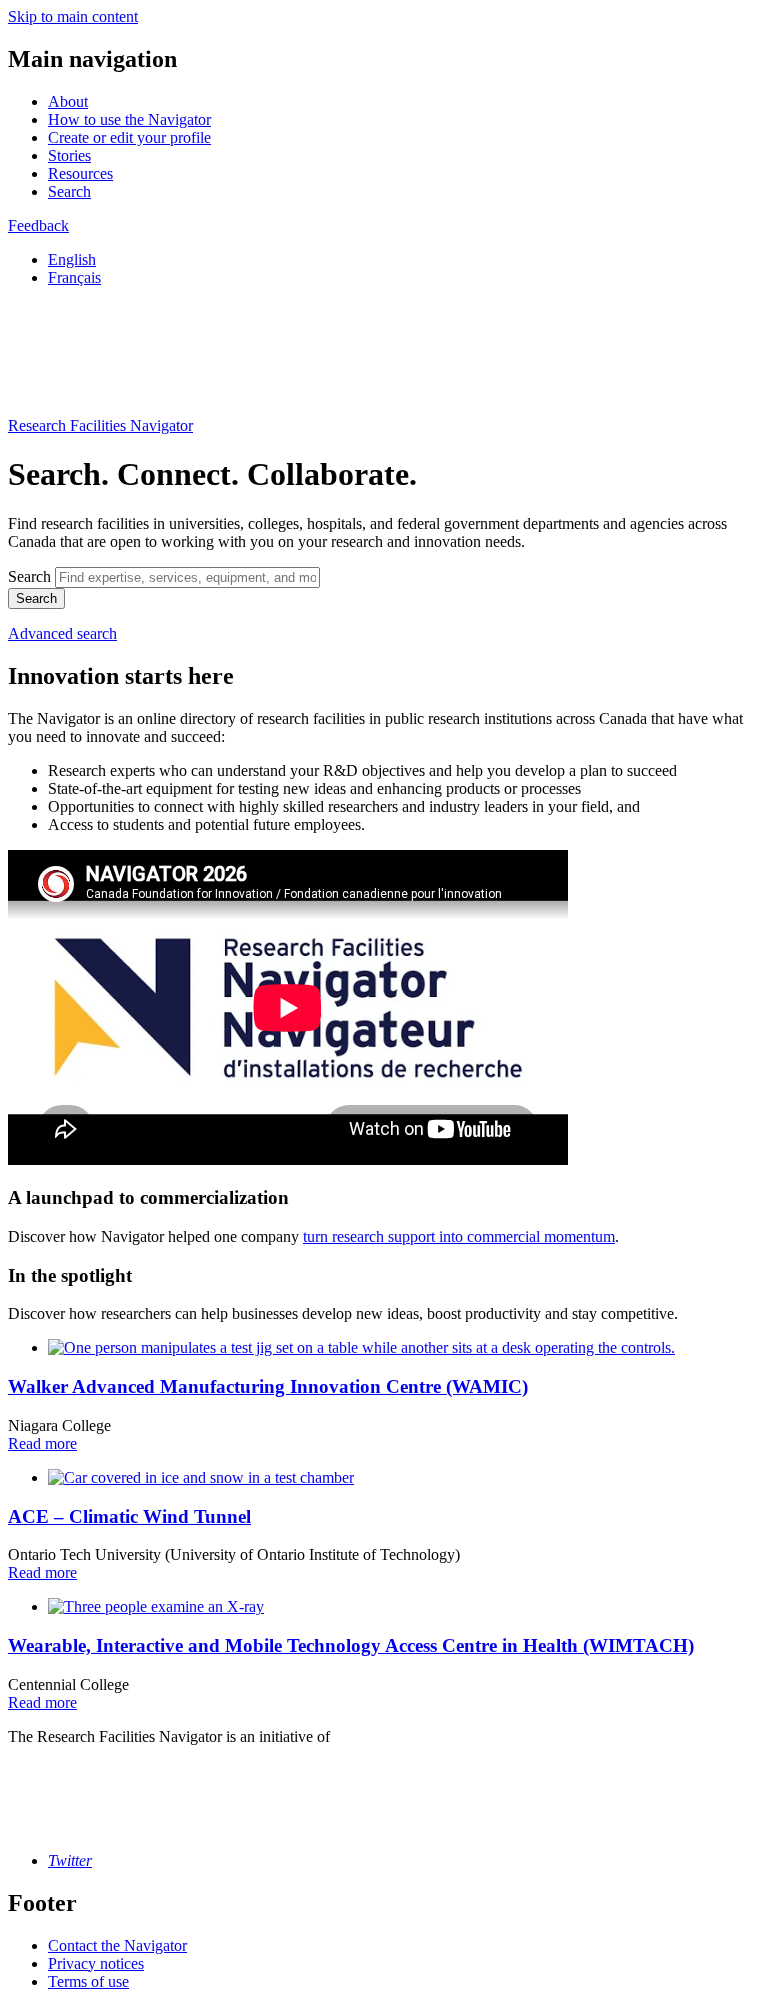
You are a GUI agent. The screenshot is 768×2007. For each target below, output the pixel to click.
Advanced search (62, 633)
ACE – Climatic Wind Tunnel (129, 1516)
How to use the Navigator (129, 119)
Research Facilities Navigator (100, 425)
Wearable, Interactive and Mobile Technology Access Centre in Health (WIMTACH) (351, 1645)
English (72, 259)
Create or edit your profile (129, 137)
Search (69, 191)
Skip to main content (73, 16)
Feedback (38, 225)
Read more (42, 1443)
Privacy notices (96, 1963)
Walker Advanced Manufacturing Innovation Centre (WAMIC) (268, 1386)
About (68, 101)
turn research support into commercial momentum (459, 1236)
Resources (80, 173)
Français (74, 277)
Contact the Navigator (117, 1945)
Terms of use (88, 1981)
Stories (69, 155)
